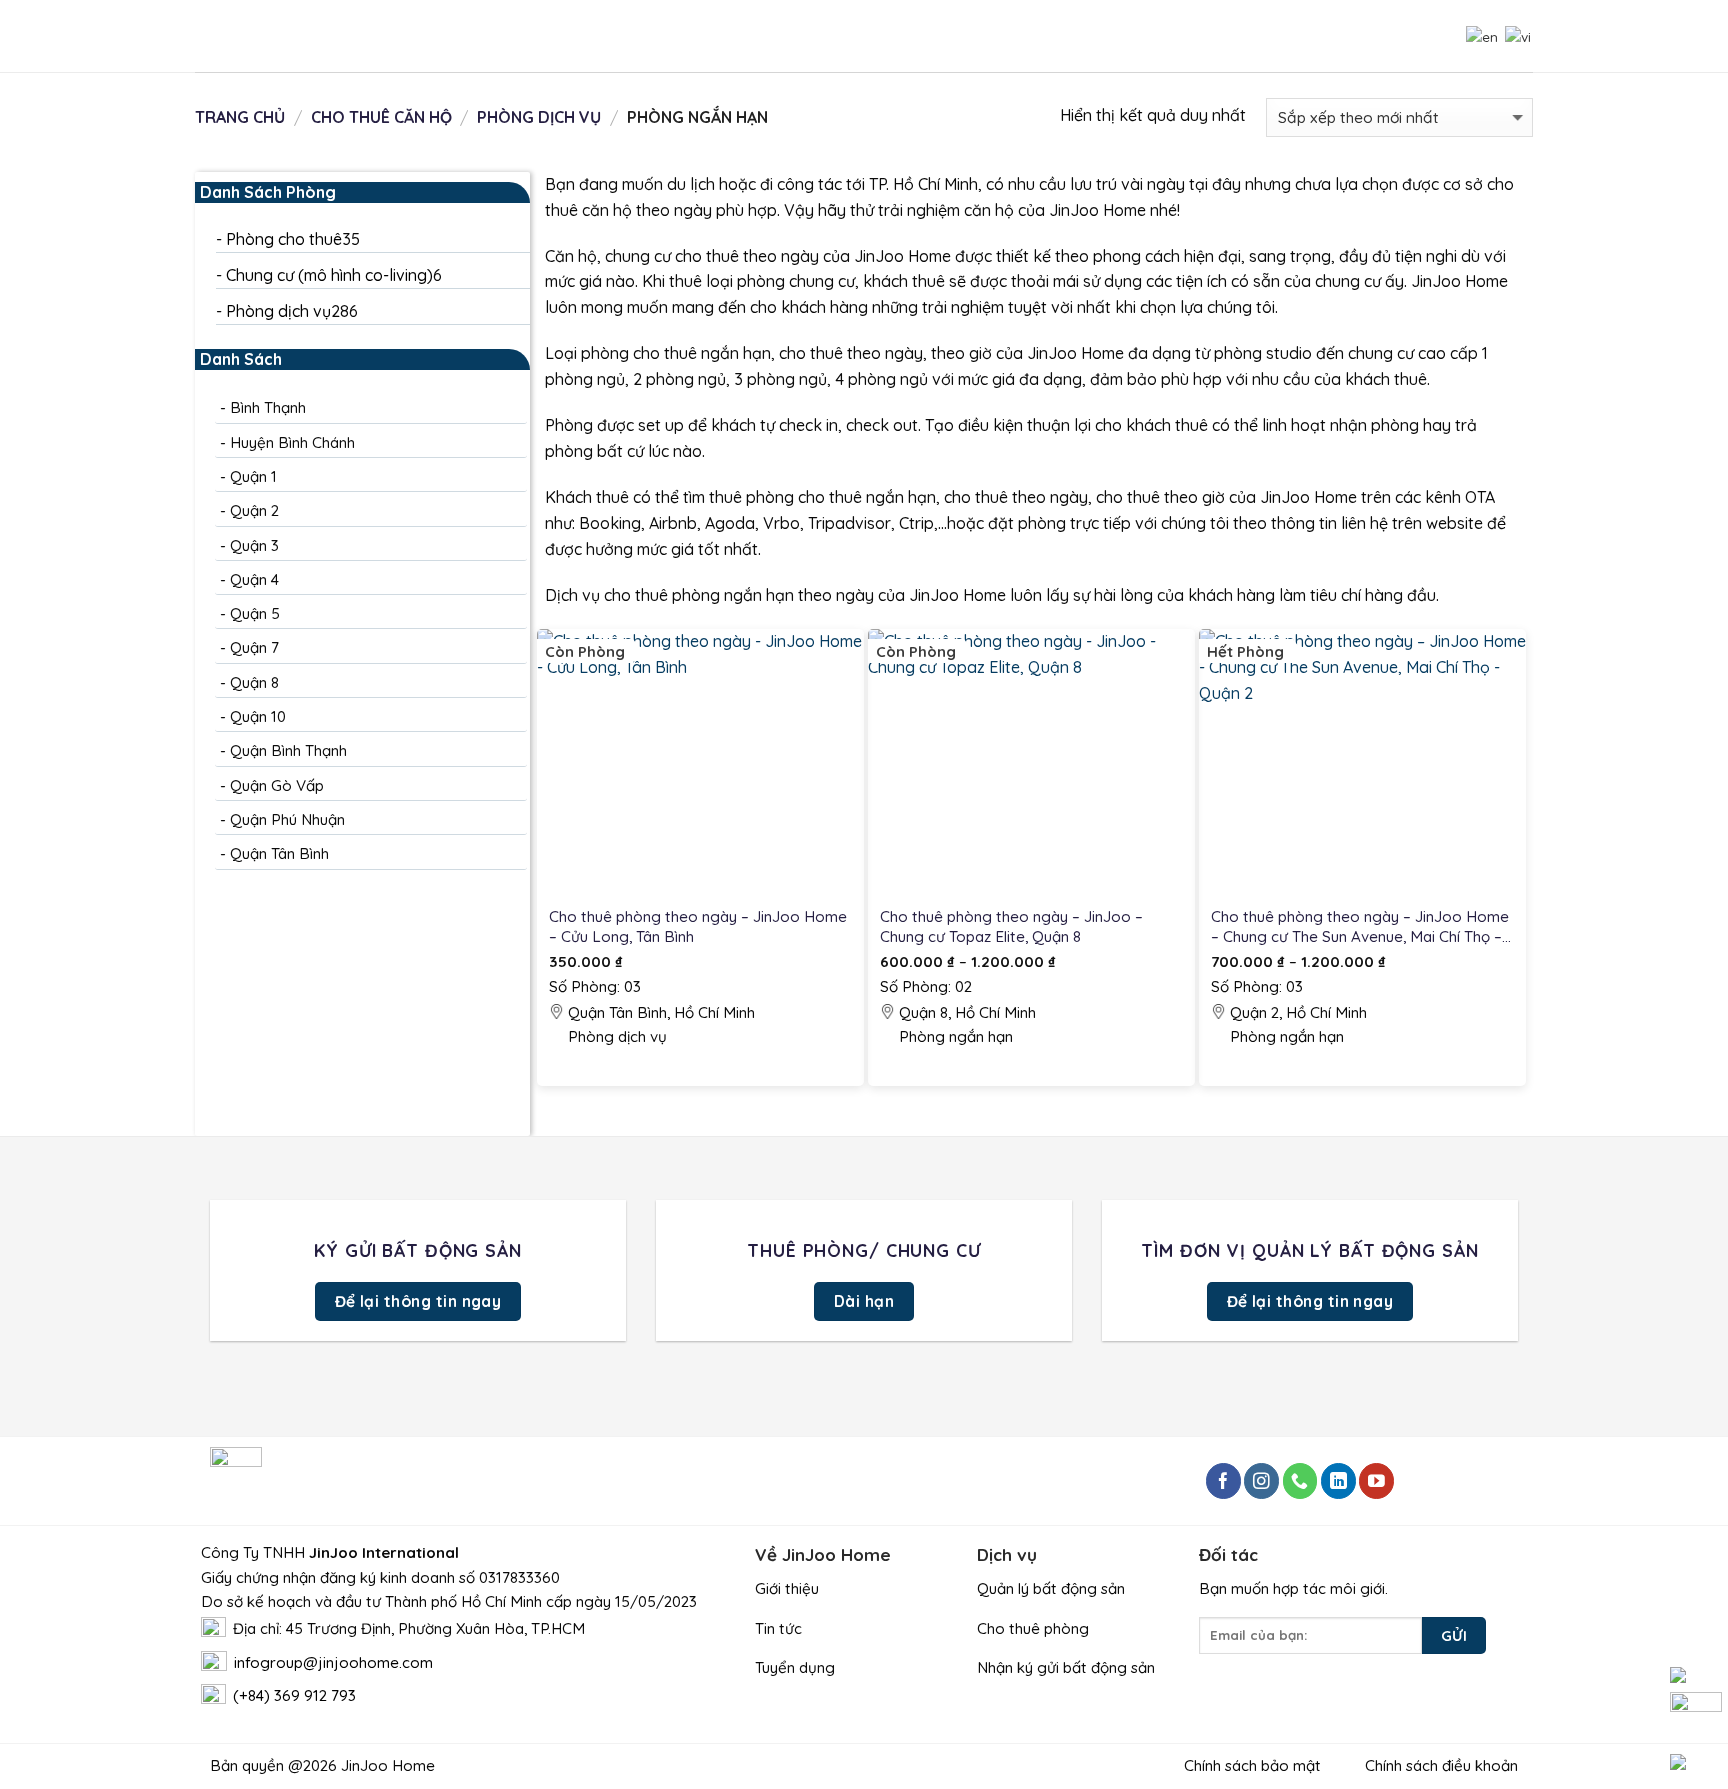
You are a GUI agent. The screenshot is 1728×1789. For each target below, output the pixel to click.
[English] (1480, 34)
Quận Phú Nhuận (287, 819)
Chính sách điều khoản (1437, 1765)
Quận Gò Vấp (277, 785)
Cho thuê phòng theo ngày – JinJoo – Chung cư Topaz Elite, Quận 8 (1011, 926)
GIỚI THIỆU (1047, 35)
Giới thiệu (787, 1588)
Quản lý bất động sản (1051, 1588)
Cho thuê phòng (1033, 1628)
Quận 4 (254, 579)
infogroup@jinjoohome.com (333, 1662)
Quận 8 (254, 682)
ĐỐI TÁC (1226, 35)
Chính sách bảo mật (1254, 1765)
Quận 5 (255, 613)
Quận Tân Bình (279, 854)
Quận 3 (254, 545)
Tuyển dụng (795, 1667)
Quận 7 (254, 648)
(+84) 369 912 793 (294, 1695)
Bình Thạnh (268, 407)
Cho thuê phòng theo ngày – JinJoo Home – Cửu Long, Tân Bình (698, 926)
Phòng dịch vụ (539, 117)
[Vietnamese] (1516, 34)
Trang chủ (240, 117)
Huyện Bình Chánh (292, 442)
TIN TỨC (1302, 35)
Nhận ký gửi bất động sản (1066, 1667)
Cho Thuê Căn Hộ (381, 117)
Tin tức (778, 1628)
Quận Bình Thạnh (288, 751)
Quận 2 (254, 510)
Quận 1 (253, 476)
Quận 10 (258, 716)
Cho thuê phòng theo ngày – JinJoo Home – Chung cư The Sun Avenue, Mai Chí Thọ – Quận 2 (1360, 927)
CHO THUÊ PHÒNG (379, 35)
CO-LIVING (1141, 35)
